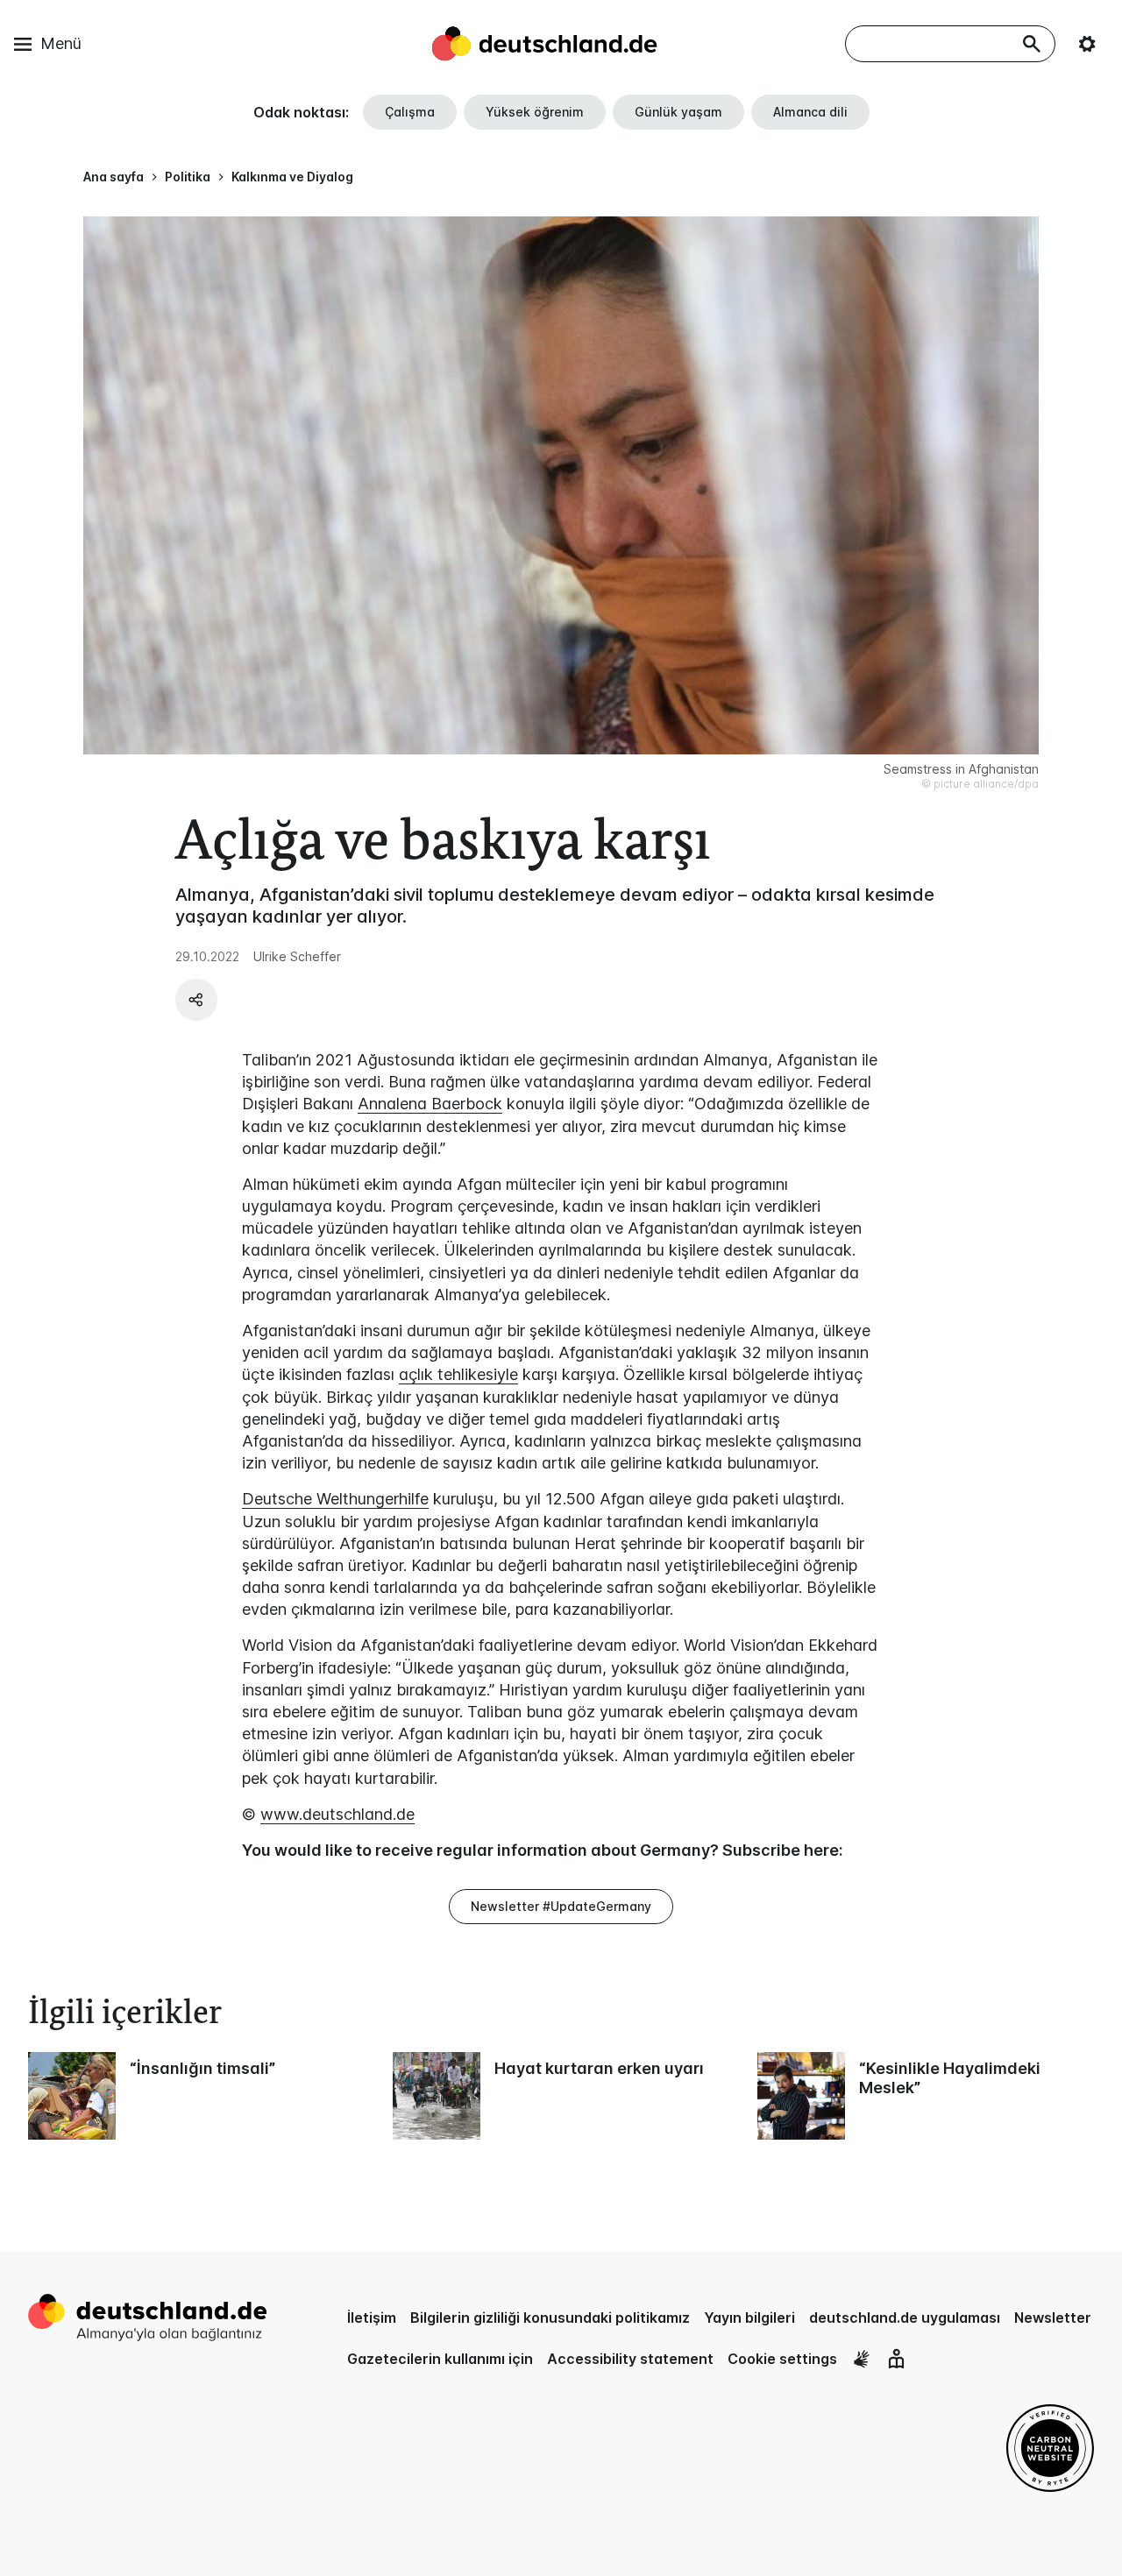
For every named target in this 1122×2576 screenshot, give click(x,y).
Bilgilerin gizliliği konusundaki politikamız (550, 2318)
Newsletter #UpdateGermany (561, 1906)
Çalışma (410, 112)
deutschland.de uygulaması (905, 2318)
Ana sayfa (114, 177)
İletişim (372, 2318)
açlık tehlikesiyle (458, 1374)
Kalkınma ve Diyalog (292, 177)
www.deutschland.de (337, 1814)
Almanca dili (810, 112)
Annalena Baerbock (430, 1104)
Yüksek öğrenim (535, 112)
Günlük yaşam (678, 112)
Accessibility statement (630, 2359)
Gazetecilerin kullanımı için (440, 2359)
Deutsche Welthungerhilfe (335, 1499)
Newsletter (1053, 2318)
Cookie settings (782, 2359)
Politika (188, 177)
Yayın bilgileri (749, 2318)
